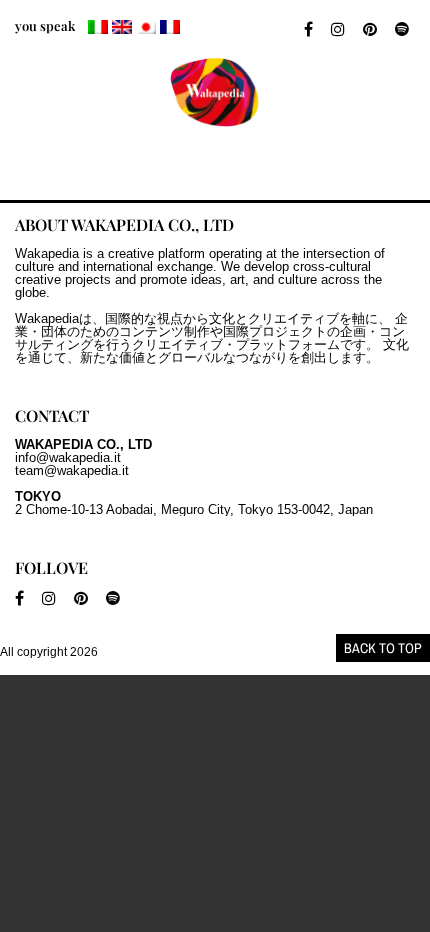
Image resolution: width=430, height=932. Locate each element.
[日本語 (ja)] (146, 26)
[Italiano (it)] (98, 26)
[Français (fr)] (170, 26)
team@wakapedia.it (72, 470)
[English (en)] (122, 26)
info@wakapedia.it (68, 457)
